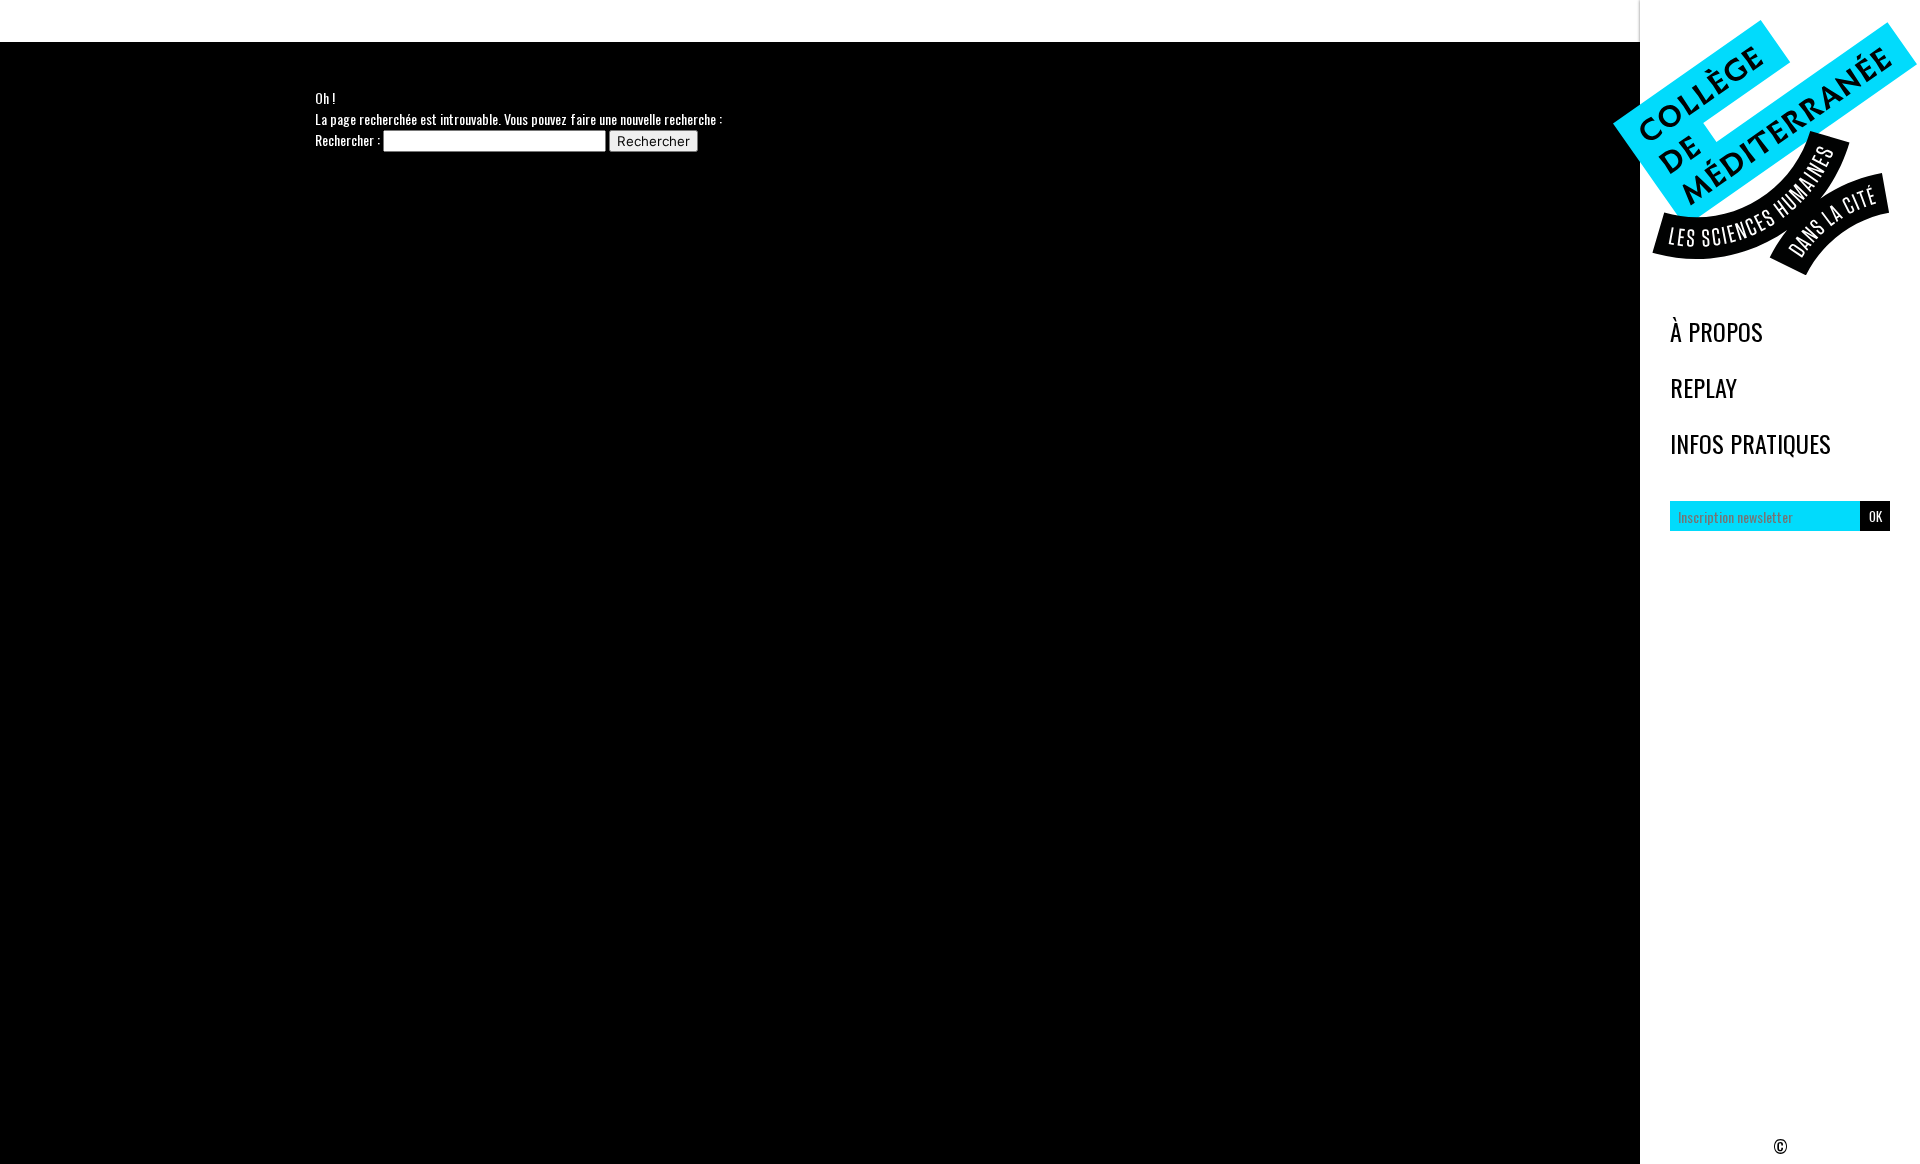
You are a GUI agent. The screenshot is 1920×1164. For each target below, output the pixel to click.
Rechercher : (347, 139)
